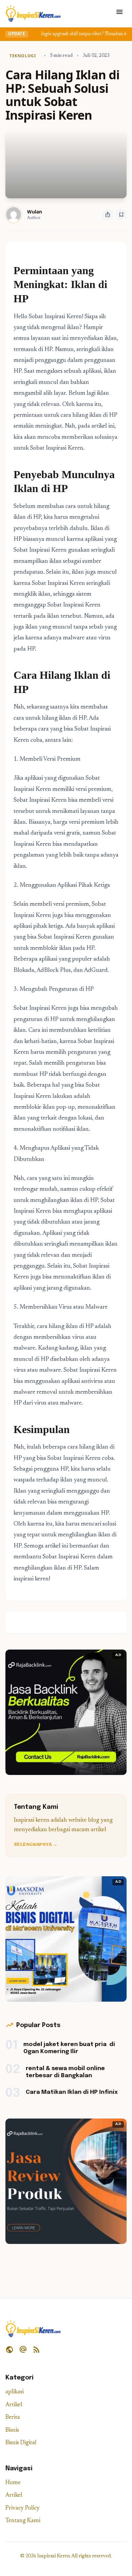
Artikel (14, 2405)
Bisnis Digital (21, 2443)
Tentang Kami (23, 2521)
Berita (13, 2418)
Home (13, 2483)
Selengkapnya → (36, 1845)
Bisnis (12, 2430)
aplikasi (15, 2392)
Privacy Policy (23, 2508)
